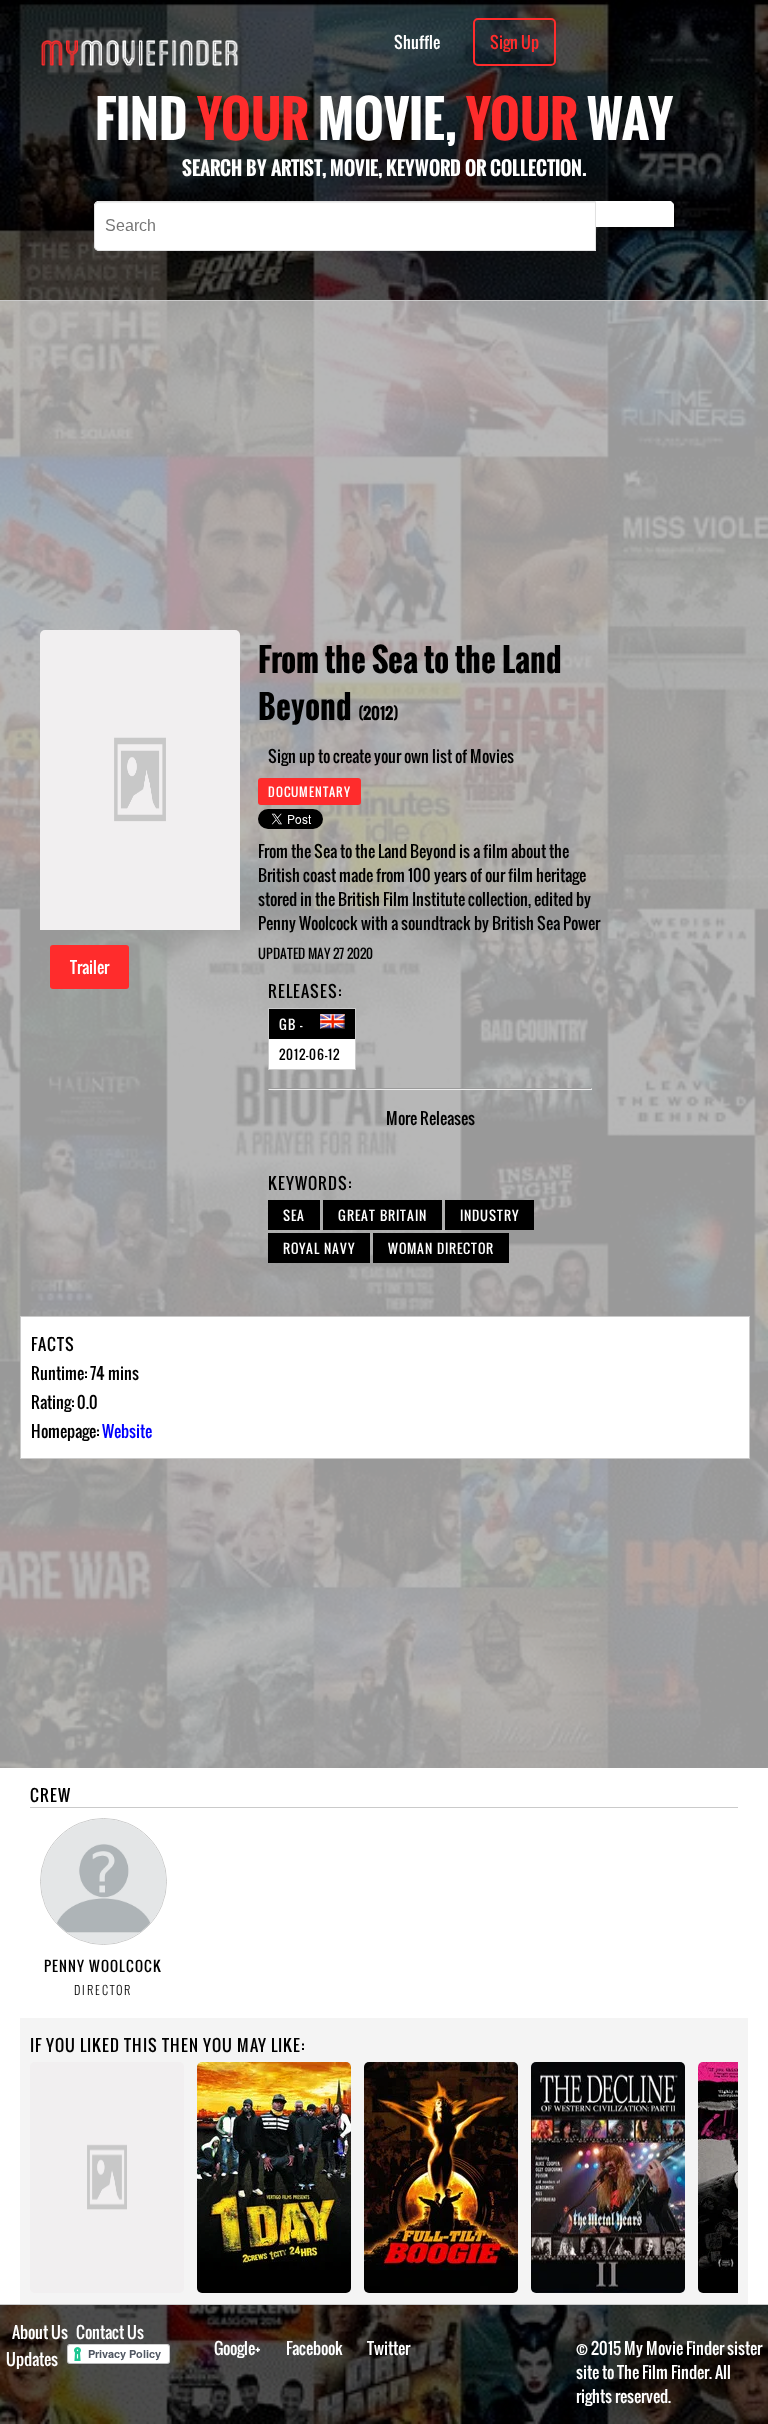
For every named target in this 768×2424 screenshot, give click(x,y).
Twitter (388, 2348)
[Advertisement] (467, 465)
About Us (40, 2332)
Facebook (314, 2348)
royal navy (319, 1248)
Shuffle (417, 42)
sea (294, 1215)
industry (489, 1215)
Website (127, 1431)
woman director (441, 1248)
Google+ (237, 2348)
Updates (32, 2359)
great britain (382, 1215)
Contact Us (110, 2332)
